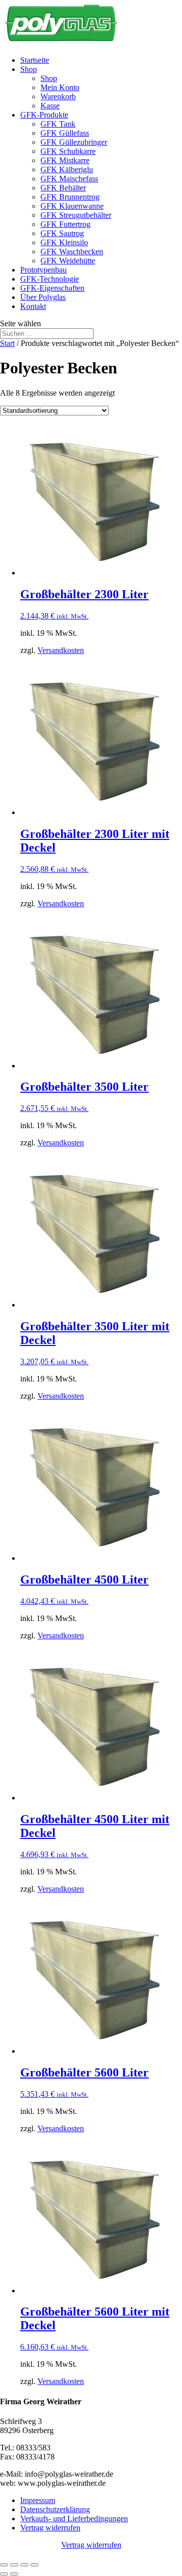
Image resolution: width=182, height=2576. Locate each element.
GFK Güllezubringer (74, 142)
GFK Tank (58, 124)
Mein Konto (60, 87)
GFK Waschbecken (72, 252)
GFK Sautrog (62, 233)
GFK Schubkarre (68, 151)
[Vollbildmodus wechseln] (14, 2565)
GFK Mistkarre (65, 160)
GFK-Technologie (50, 279)
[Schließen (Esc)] (34, 2565)
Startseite (35, 60)
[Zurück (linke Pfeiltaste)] (4, 2574)
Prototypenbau (43, 270)
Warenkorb (58, 97)
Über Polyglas (43, 297)
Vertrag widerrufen (50, 2528)
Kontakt (33, 306)
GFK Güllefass (65, 133)
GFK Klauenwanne (72, 206)
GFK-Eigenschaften (52, 288)
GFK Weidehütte (68, 261)
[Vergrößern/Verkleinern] (4, 2565)
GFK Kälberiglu (67, 169)
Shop (29, 69)
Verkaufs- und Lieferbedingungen (74, 2519)
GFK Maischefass (69, 179)
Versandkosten (61, 650)
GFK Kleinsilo (64, 242)
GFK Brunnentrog (70, 197)
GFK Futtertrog (65, 224)
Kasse (50, 106)
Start (7, 343)
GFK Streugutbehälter (76, 215)
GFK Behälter (63, 188)
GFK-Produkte (44, 115)
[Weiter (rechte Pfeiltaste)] (14, 2574)
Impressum (38, 2500)
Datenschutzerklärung (55, 2509)
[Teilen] (24, 2565)
